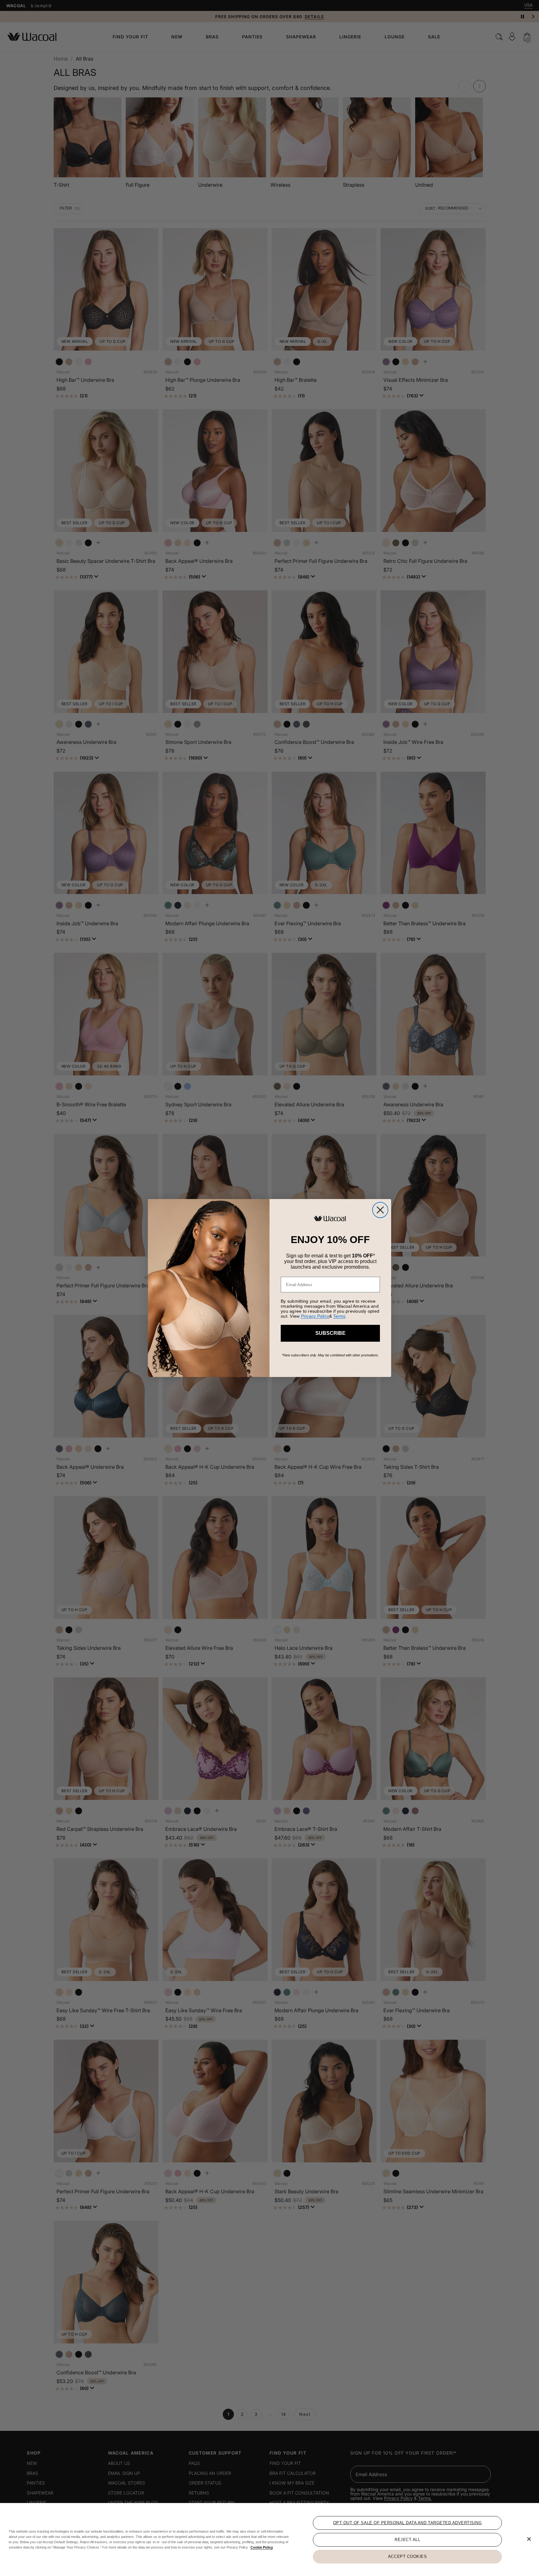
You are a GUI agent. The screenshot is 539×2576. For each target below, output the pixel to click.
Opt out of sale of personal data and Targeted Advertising (408, 2523)
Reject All (407, 2540)
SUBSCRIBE (330, 1333)
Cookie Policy (262, 2547)
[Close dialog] (380, 1210)
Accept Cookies (407, 2556)
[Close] (529, 2539)
